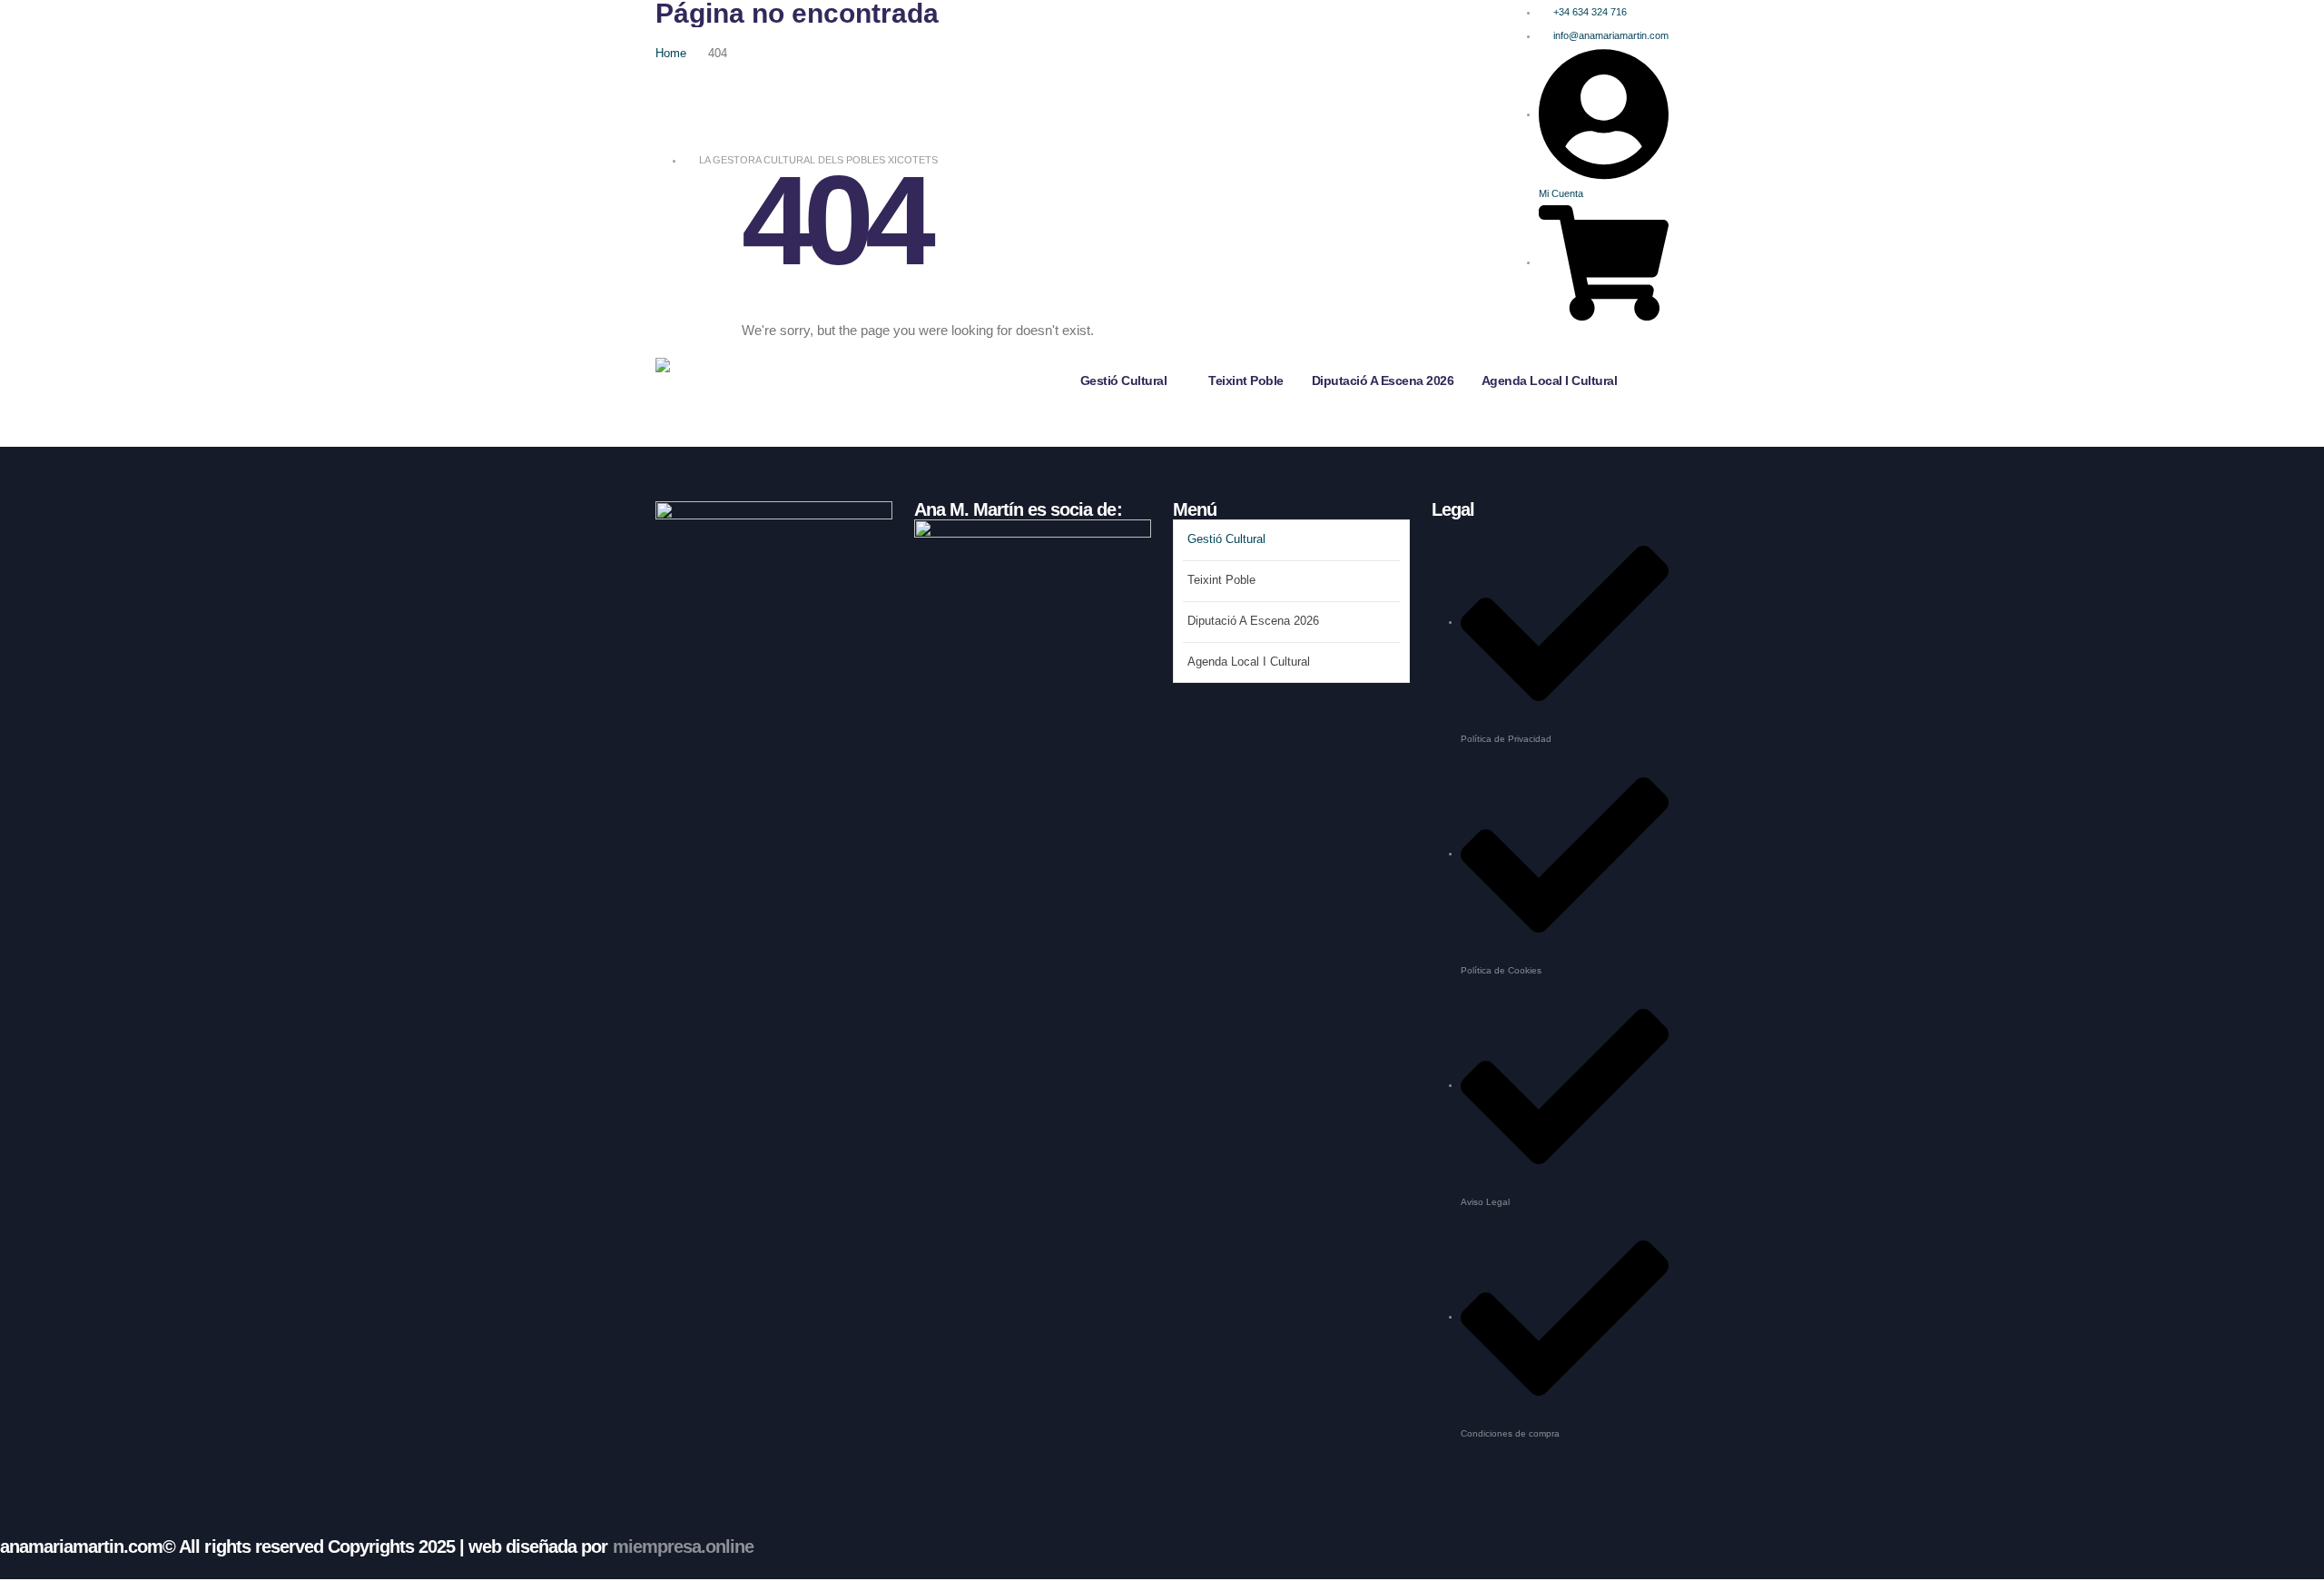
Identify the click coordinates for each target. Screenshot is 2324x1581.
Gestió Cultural (1124, 380)
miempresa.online (683, 1546)
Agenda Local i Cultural (1550, 380)
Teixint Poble (1246, 380)
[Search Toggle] (1663, 348)
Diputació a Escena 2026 (1383, 380)
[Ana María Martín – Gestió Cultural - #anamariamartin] (711, 380)
